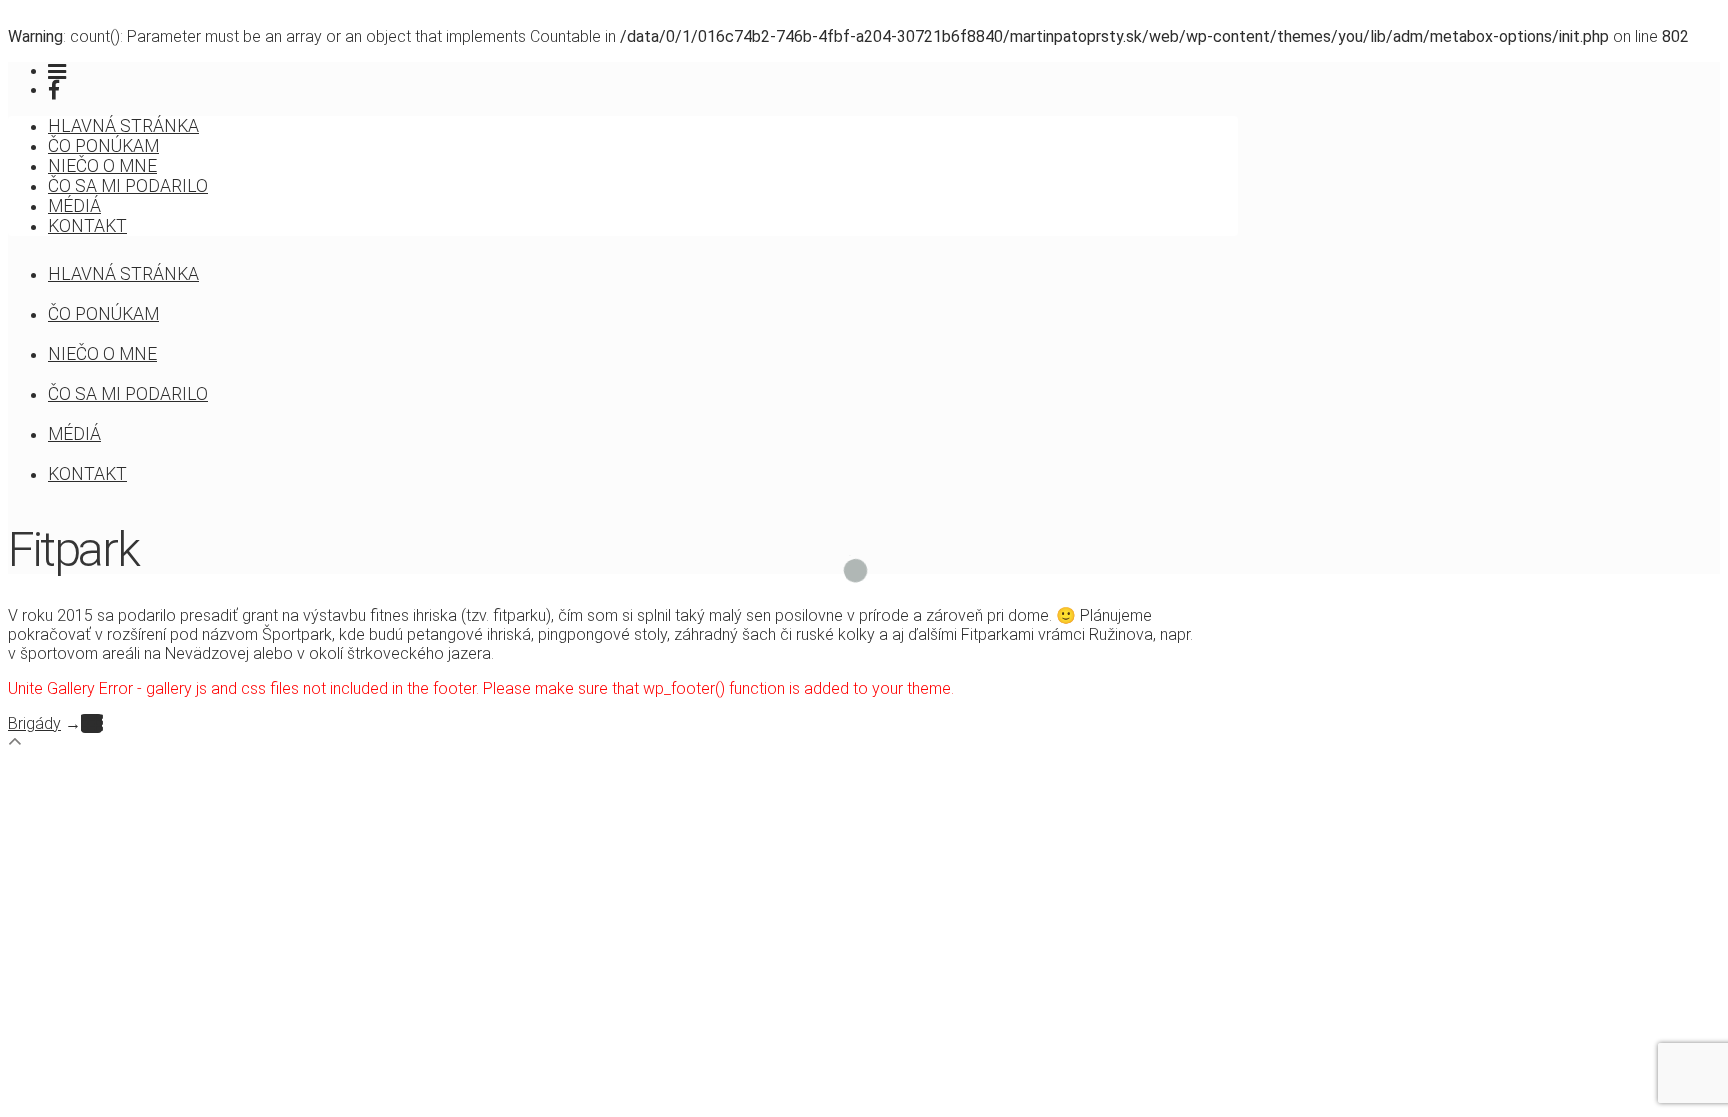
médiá (74, 206)
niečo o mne (102, 166)
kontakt (87, 226)
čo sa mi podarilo (128, 186)
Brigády (34, 723)
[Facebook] (54, 90)
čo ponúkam (103, 146)
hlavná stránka (123, 126)
